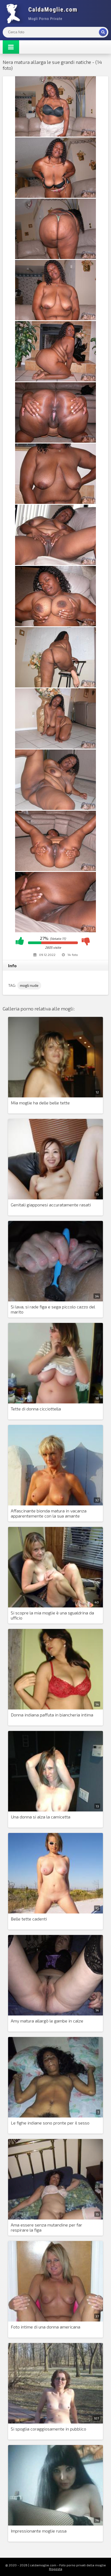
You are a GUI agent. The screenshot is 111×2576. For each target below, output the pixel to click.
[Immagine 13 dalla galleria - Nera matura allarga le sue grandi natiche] (55, 869)
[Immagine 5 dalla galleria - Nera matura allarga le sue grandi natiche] (55, 380)
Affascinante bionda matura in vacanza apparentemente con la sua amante (49, 1513)
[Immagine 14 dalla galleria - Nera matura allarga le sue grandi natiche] (55, 931)
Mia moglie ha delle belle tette (40, 1103)
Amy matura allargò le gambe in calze (47, 2021)
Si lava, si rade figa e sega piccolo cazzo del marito (53, 1309)
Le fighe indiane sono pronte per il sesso (50, 2123)
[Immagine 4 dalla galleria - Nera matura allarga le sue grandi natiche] (55, 319)
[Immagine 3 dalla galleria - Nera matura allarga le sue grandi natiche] (55, 257)
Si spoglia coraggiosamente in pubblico (48, 2429)
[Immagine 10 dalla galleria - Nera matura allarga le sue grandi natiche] (55, 686)
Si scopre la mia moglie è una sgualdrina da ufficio (52, 1615)
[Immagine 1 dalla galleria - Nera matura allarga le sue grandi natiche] (55, 135)
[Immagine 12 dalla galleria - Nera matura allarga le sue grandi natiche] (55, 808)
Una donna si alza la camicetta (41, 1817)
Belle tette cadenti (29, 1919)
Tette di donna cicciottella (36, 1409)
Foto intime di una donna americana (46, 2327)
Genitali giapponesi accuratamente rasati (51, 1205)
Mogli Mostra (43, 13)
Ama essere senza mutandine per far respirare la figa (46, 2227)
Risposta (56, 2569)
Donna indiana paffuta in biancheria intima (52, 1715)
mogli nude (29, 985)
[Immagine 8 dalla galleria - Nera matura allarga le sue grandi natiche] (55, 563)
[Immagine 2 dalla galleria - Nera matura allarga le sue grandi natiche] (55, 196)
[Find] (103, 32)
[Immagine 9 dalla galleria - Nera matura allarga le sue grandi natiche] (55, 625)
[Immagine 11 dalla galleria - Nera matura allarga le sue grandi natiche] (55, 747)
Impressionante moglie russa (39, 2531)
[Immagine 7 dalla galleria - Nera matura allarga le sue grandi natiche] (55, 502)
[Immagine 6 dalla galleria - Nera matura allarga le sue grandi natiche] (55, 441)
